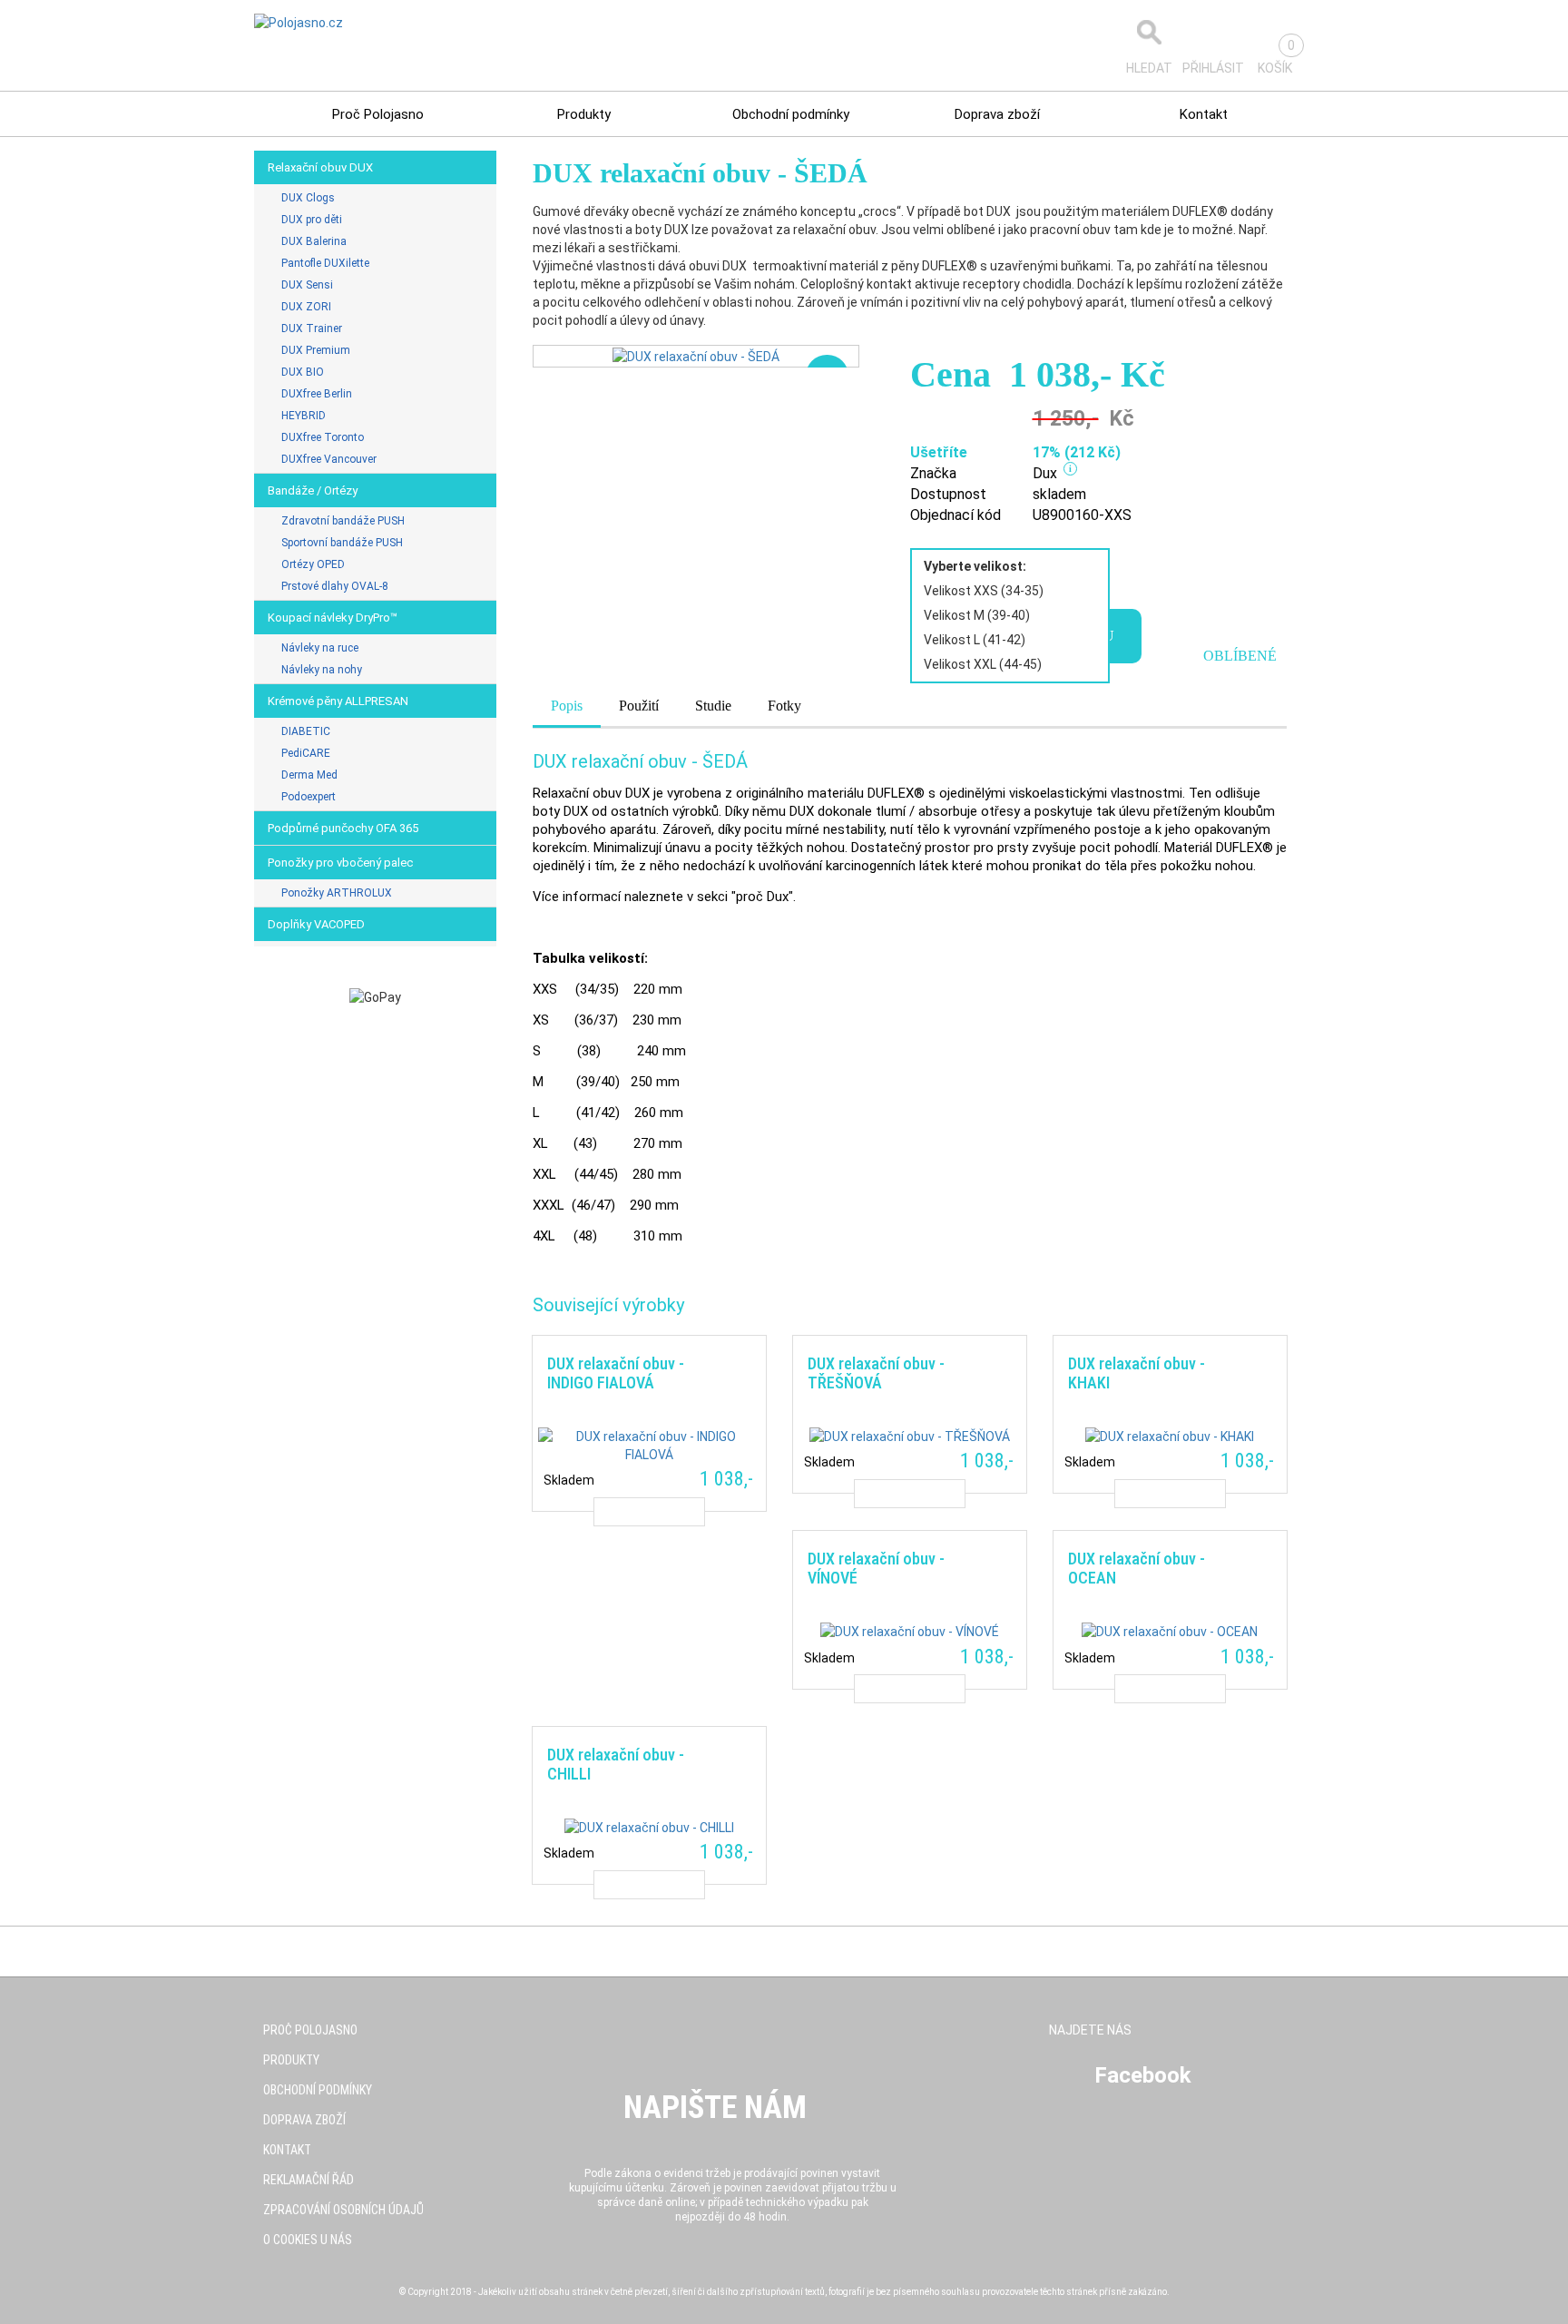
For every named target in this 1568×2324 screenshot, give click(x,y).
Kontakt (1204, 114)
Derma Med (309, 775)
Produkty (584, 114)
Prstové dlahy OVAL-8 (335, 586)
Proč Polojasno (378, 114)
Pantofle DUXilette (325, 263)
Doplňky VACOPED (316, 924)
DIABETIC (306, 731)
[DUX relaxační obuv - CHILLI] (649, 1805)
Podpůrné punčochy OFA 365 (343, 828)
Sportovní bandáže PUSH (342, 543)
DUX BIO (303, 372)
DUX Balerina (314, 241)
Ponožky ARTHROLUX (337, 893)
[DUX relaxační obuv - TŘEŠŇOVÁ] (909, 1414)
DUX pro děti (312, 220)
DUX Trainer (312, 328)
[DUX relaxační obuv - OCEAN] (1170, 1609)
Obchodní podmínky (791, 114)
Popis (567, 706)
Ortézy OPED (313, 564)
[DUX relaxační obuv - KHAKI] (1170, 1414)
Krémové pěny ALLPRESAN (338, 701)
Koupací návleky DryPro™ (333, 618)
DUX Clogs (308, 198)
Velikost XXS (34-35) (984, 591)
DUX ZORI (306, 307)
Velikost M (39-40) (977, 615)
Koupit (649, 1512)
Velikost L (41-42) (975, 640)
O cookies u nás (308, 2240)
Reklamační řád (309, 2180)
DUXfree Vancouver (329, 459)
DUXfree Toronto (323, 437)
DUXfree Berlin (317, 394)
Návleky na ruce (320, 648)
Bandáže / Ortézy (313, 490)
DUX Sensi (307, 285)
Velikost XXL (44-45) (983, 664)
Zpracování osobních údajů (343, 2210)
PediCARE (306, 753)
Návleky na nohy (322, 670)
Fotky (784, 706)
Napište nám (715, 2108)
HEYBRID (304, 416)
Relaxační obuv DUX (320, 167)
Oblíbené (1240, 656)
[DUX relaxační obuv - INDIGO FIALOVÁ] (649, 1423)
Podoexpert (309, 797)
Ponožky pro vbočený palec (340, 863)
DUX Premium (316, 350)
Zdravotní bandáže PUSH (343, 521)
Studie (713, 706)
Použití (639, 706)
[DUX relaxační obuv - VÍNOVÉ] (909, 1609)
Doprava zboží (997, 114)
